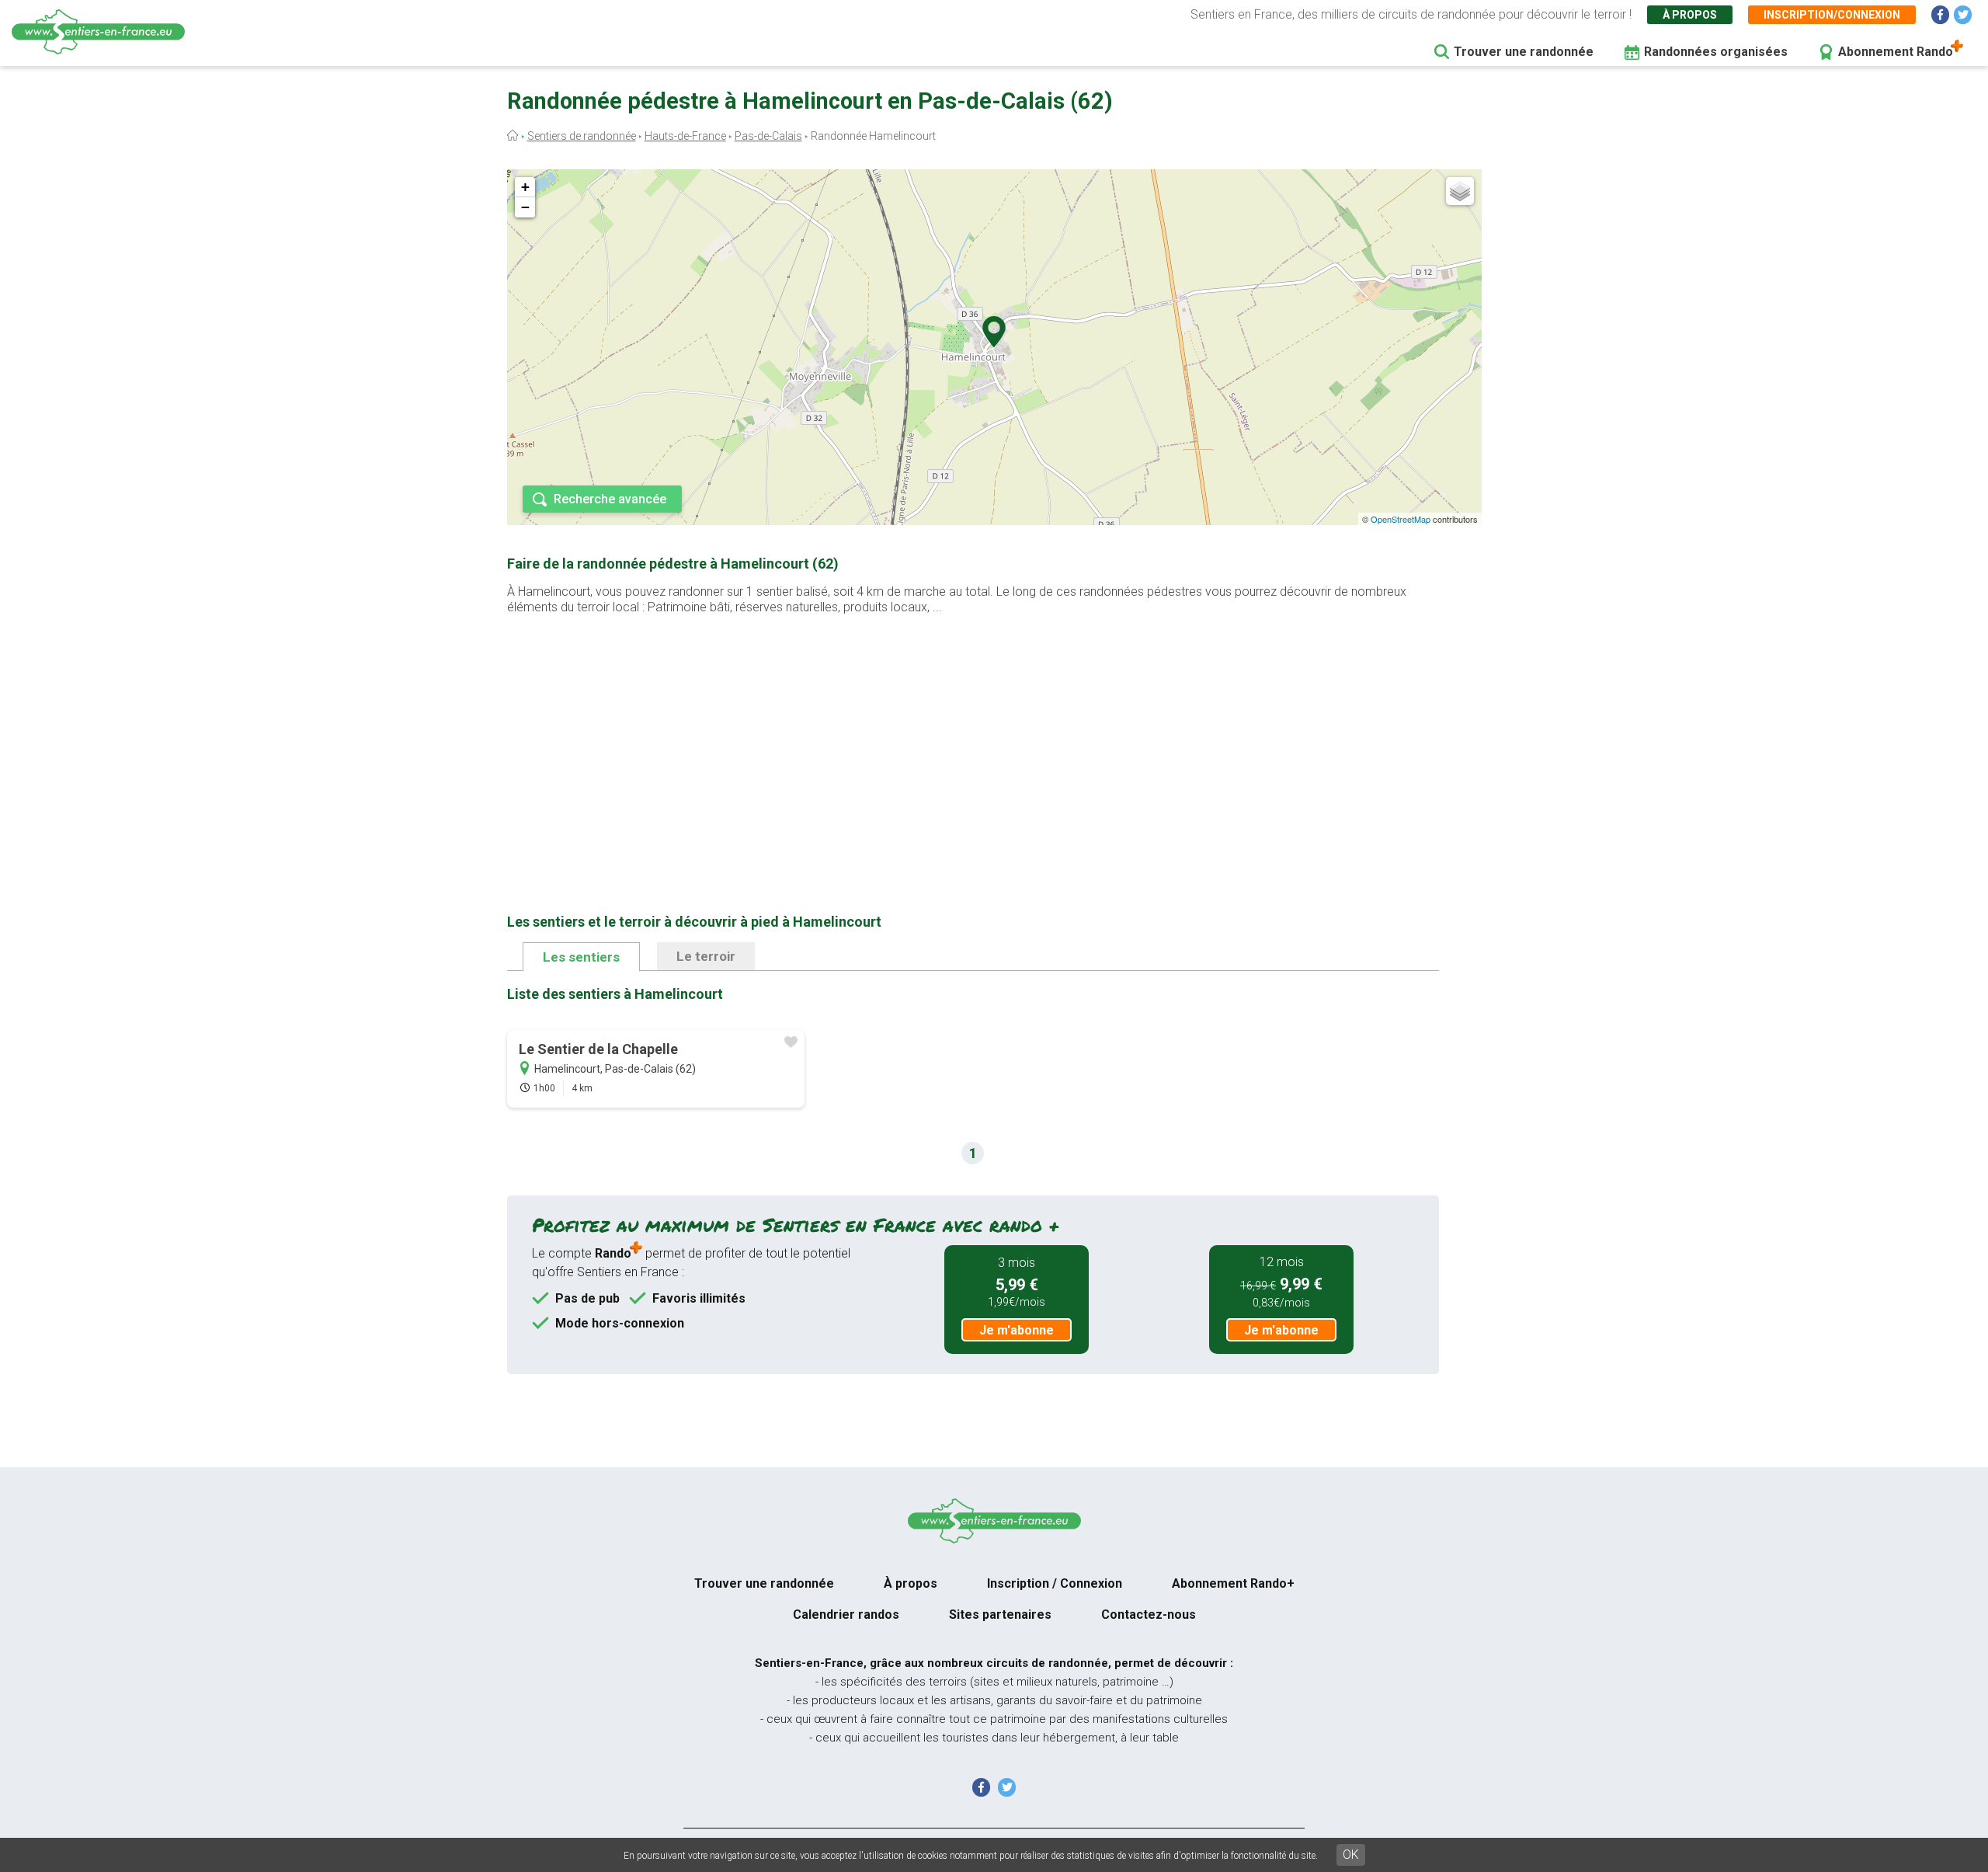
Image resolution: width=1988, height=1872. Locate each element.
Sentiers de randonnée (582, 136)
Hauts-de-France (685, 136)
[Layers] (1460, 191)
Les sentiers (581, 957)
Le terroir (706, 956)
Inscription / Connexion (1055, 1583)
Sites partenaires (1000, 1615)
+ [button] (525, 187)
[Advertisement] (973, 739)
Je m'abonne (1017, 1330)
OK (1351, 1855)
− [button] (525, 207)
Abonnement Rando (1896, 52)
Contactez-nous (1149, 1615)
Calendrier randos (846, 1615)
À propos (1690, 15)
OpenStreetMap (1401, 519)
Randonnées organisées (1716, 52)
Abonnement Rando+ (1233, 1583)
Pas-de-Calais (768, 136)
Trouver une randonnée (1524, 52)
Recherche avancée (610, 499)
